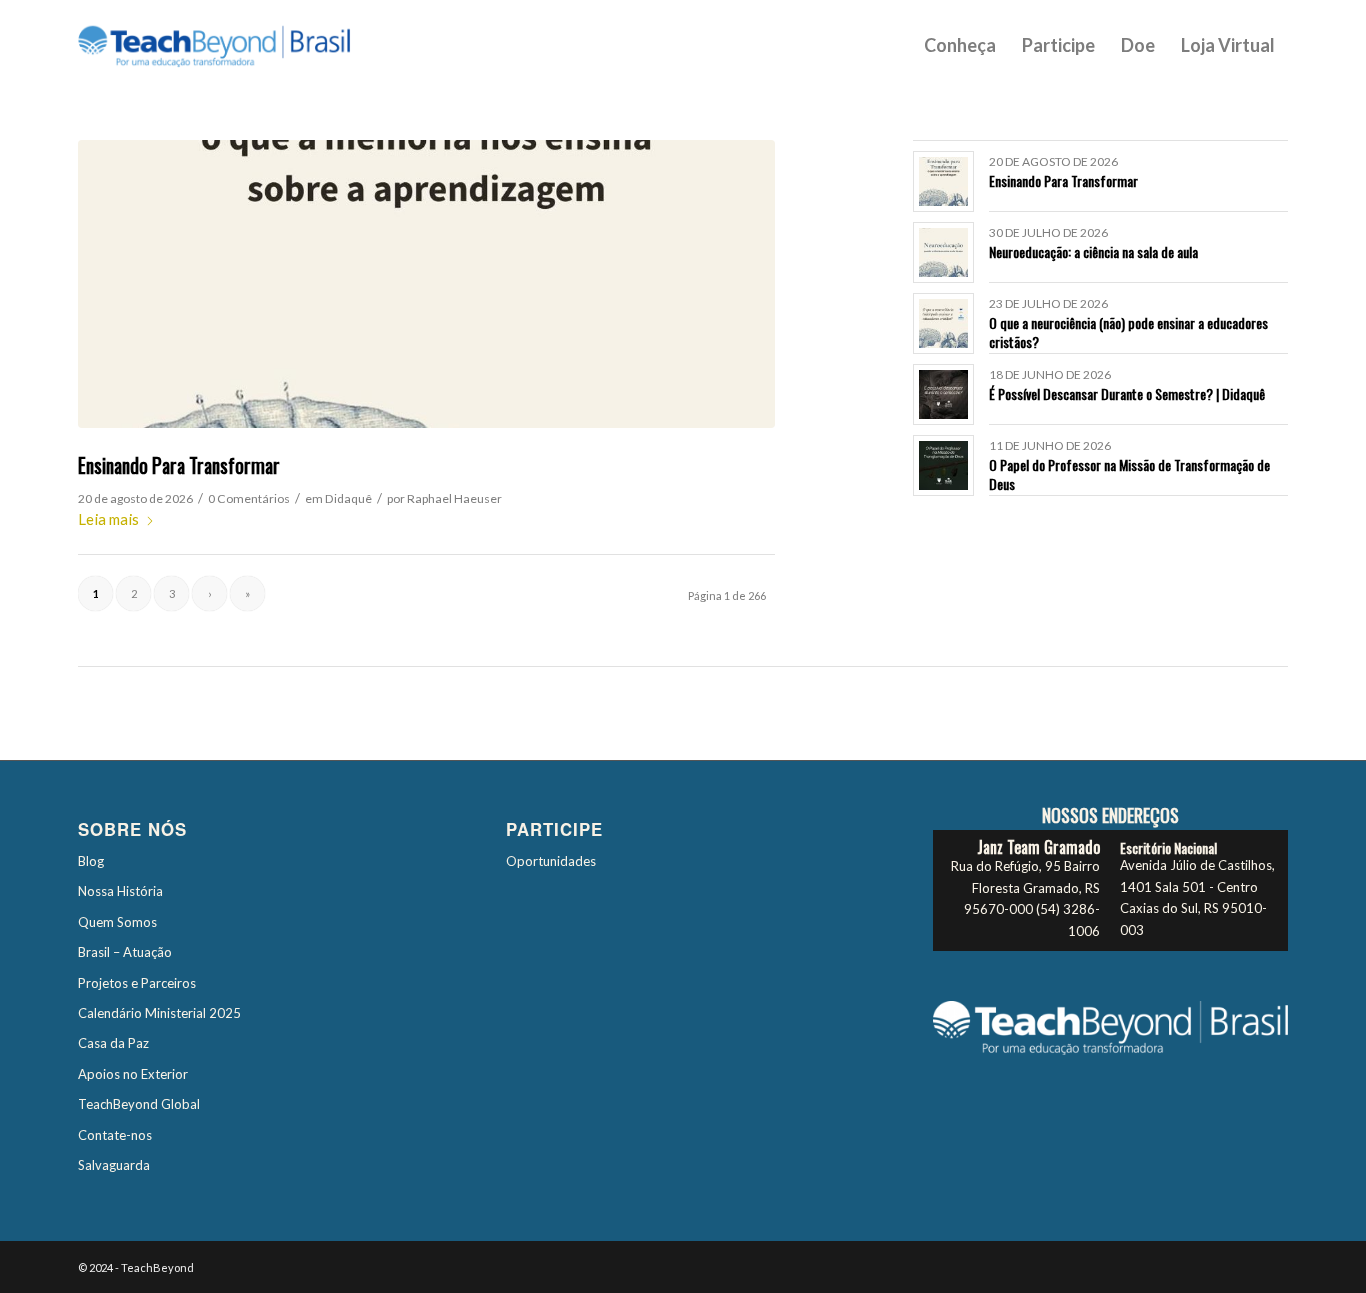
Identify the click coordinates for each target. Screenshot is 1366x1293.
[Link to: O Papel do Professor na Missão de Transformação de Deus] (943, 465)
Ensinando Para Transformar (179, 465)
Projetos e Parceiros (137, 983)
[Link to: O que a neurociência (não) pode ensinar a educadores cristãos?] (943, 323)
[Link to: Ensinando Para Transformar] (943, 181)
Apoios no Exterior (133, 1074)
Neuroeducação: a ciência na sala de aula (1093, 251)
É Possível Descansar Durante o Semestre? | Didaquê (1127, 393)
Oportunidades (551, 861)
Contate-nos (115, 1135)
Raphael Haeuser (454, 498)
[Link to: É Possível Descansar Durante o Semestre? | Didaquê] (943, 394)
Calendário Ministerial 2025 (159, 1013)
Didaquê (348, 498)
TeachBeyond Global (139, 1104)
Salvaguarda (114, 1165)
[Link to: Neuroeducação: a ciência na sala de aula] (943, 252)
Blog (91, 861)
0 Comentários (249, 498)
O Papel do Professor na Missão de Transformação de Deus (1129, 473)
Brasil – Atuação (125, 952)
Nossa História (120, 891)
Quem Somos (117, 922)
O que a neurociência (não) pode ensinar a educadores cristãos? (1128, 331)
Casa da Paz (113, 1043)
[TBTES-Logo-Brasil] (240, 45)
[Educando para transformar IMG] (426, 284)
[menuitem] (960, 45)
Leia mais (108, 519)
